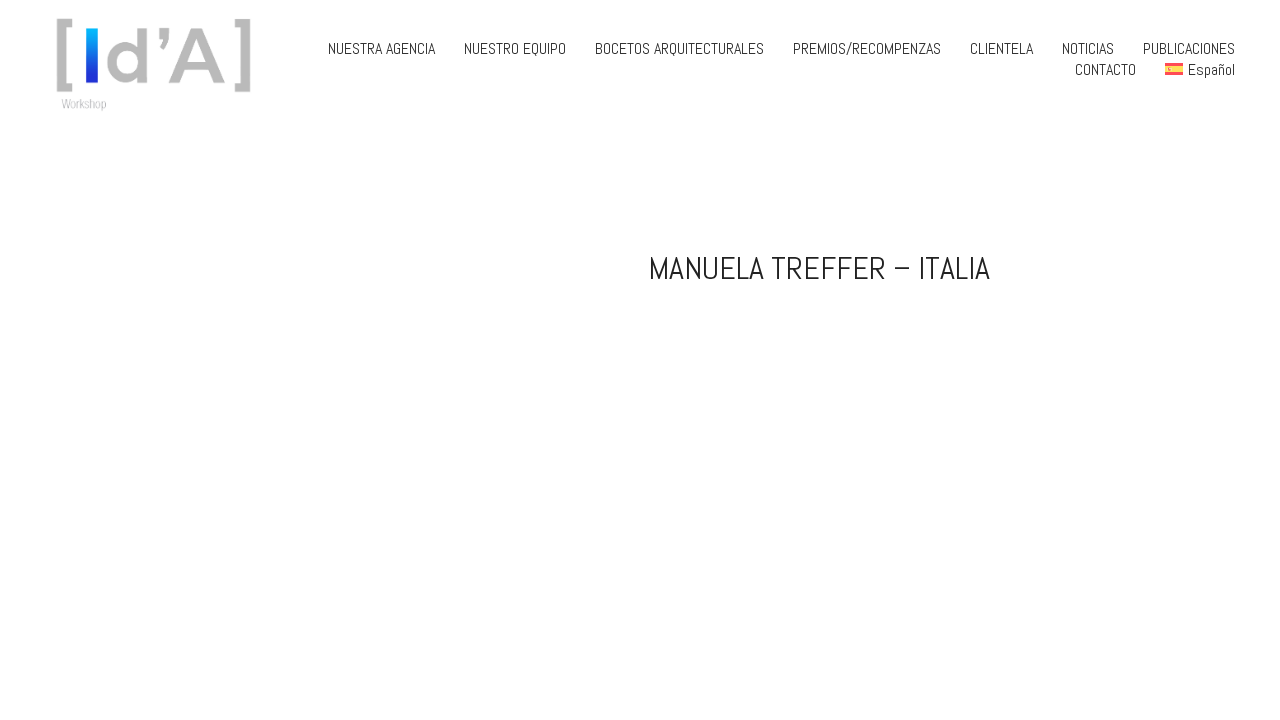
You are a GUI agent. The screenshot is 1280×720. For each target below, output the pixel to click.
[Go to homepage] (160, 59)
